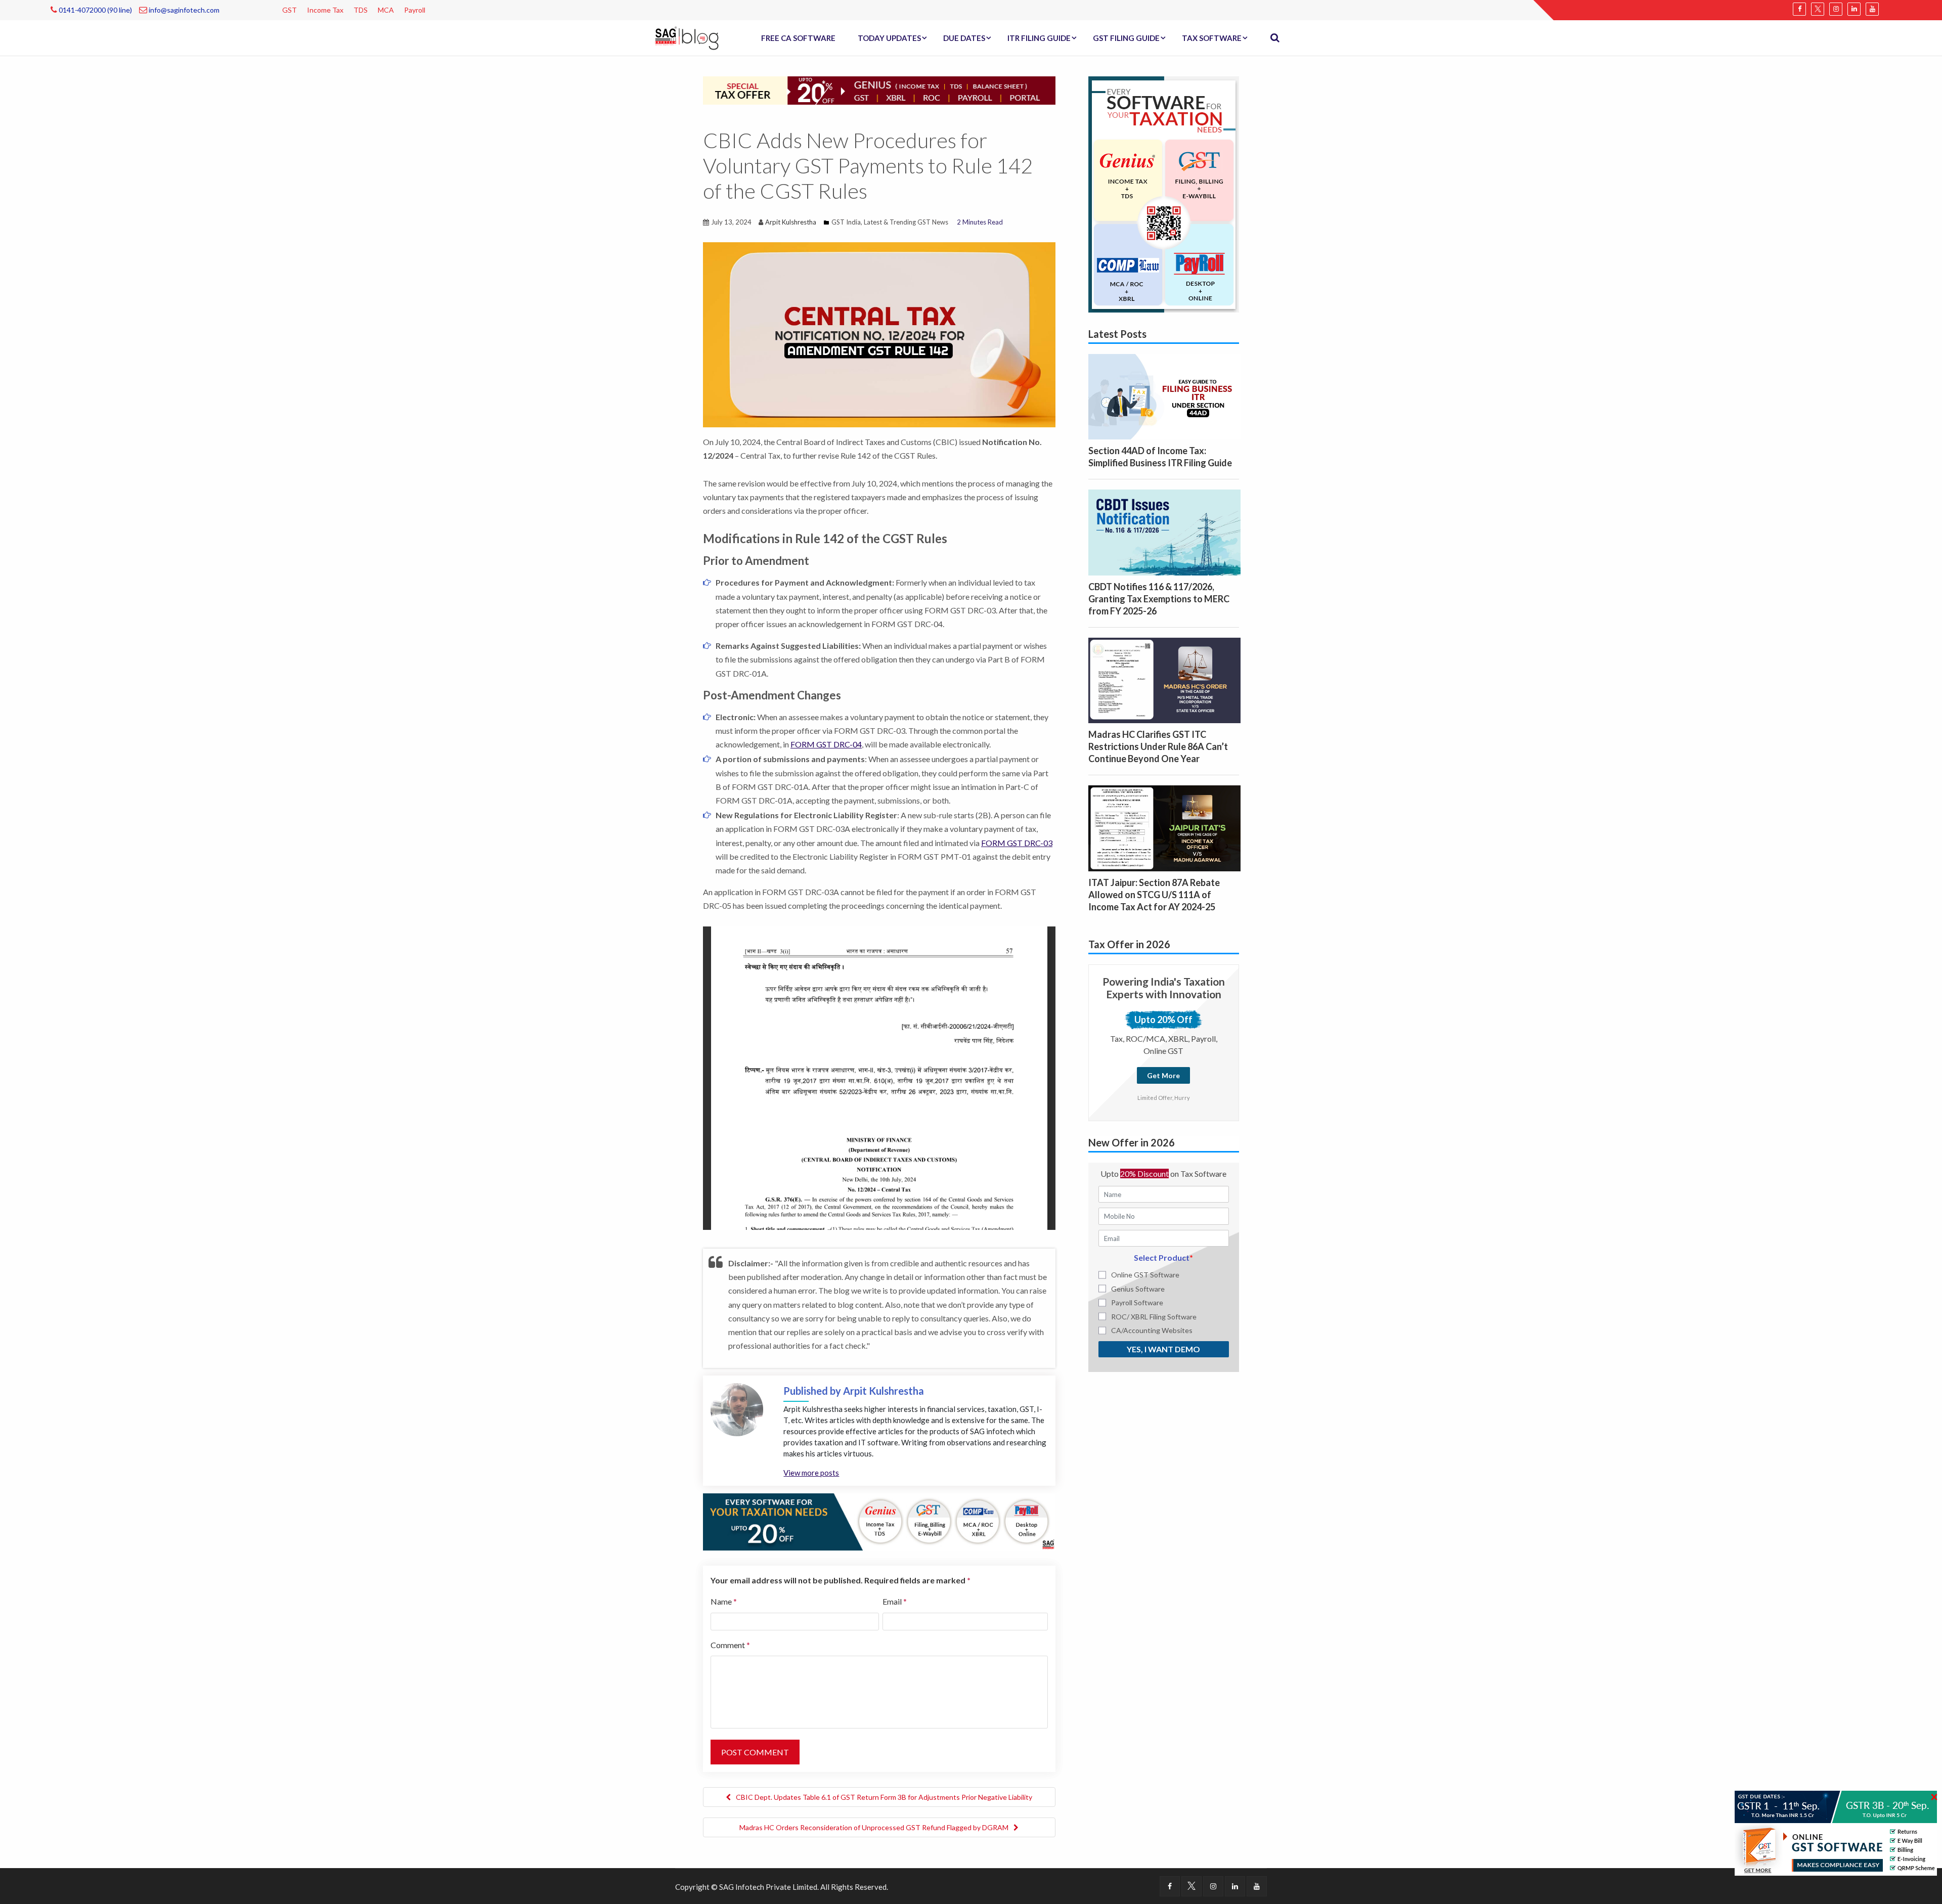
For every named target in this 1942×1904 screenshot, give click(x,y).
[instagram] (1836, 9)
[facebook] (1799, 9)
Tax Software (1212, 38)
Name (724, 1601)
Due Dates (964, 38)
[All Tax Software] (1164, 193)
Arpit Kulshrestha (791, 222)
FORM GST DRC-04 (826, 744)
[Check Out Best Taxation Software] (879, 1521)
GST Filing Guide (1126, 38)
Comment (730, 1645)
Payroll (415, 10)
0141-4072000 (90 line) (95, 10)
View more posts (811, 1473)
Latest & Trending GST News (906, 222)
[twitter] (1818, 9)
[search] (1275, 38)
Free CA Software (798, 38)
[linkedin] (1854, 9)
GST (290, 10)
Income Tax (325, 10)
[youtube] (1872, 9)
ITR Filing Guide (1039, 38)
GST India (846, 222)
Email (895, 1601)
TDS (361, 10)
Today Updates (889, 38)
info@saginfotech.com (183, 10)
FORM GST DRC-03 (1017, 843)
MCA (386, 10)
